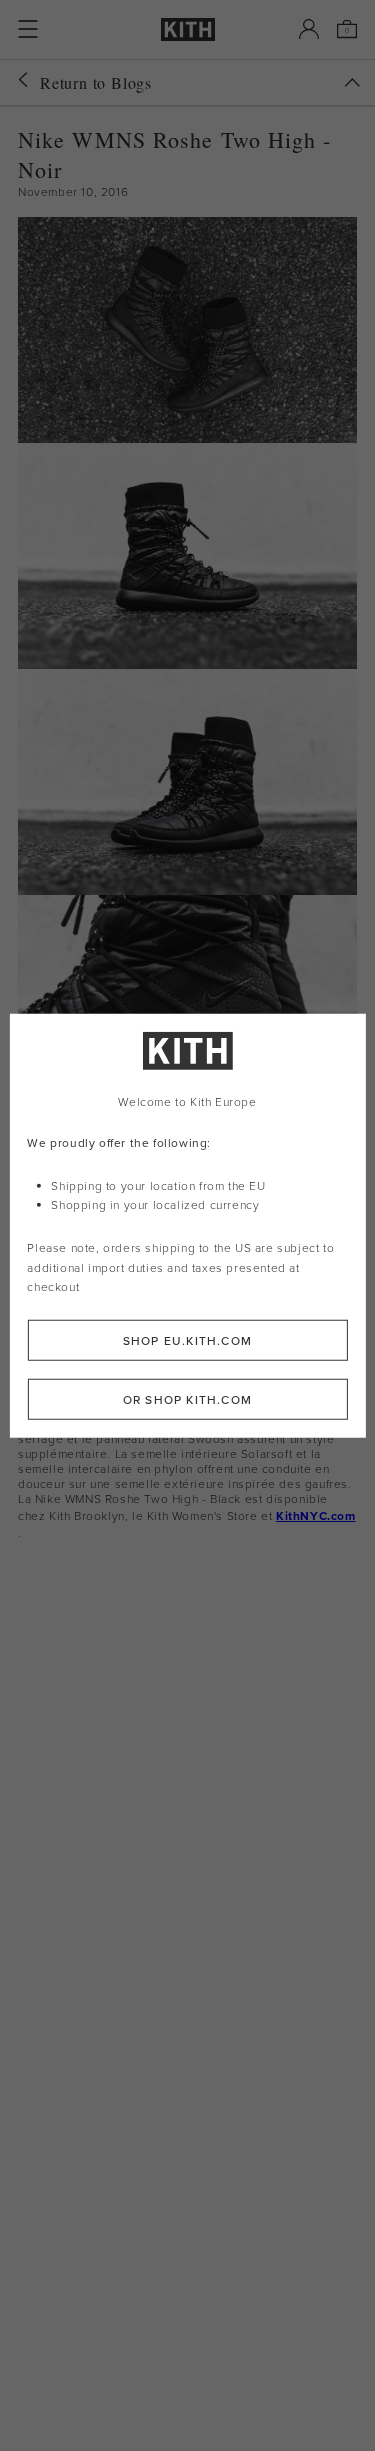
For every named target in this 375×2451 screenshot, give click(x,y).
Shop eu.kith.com (187, 1340)
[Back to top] (352, 82)
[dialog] (187, 1225)
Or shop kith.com (187, 1399)
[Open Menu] (28, 29)
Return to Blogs (96, 82)
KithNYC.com (316, 1515)
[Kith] (188, 29)
